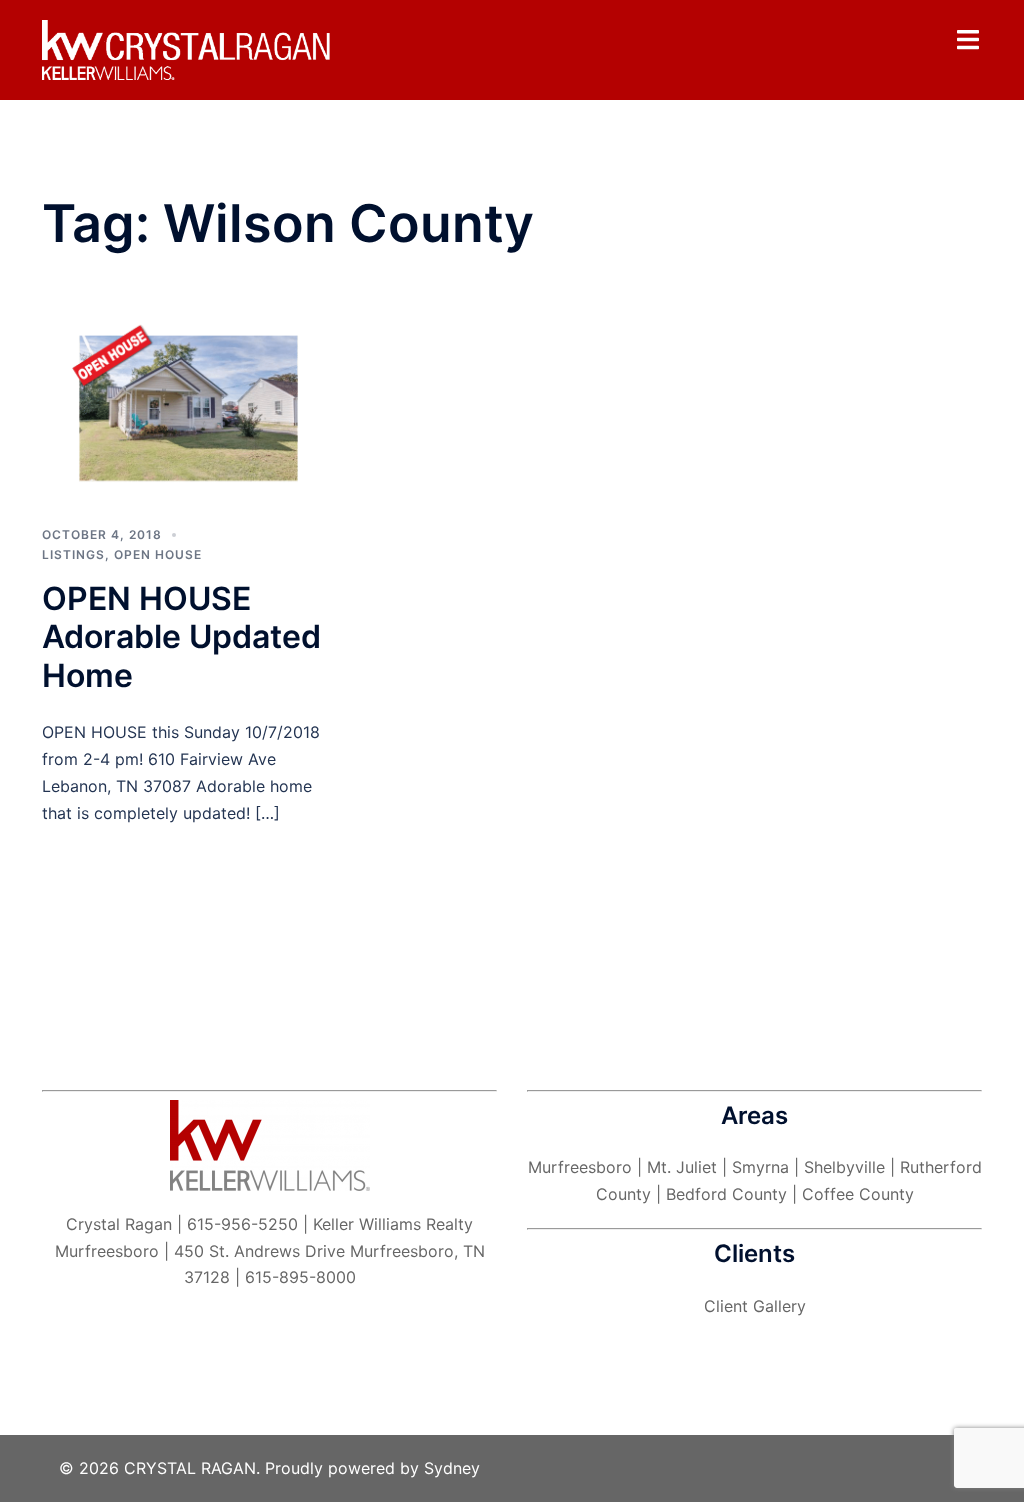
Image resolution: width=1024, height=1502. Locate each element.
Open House (158, 554)
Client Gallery (755, 1306)
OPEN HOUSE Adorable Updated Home (181, 637)
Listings (73, 554)
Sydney (452, 1468)
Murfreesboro (580, 1167)
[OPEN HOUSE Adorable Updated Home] (188, 407)
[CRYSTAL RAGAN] (188, 49)
